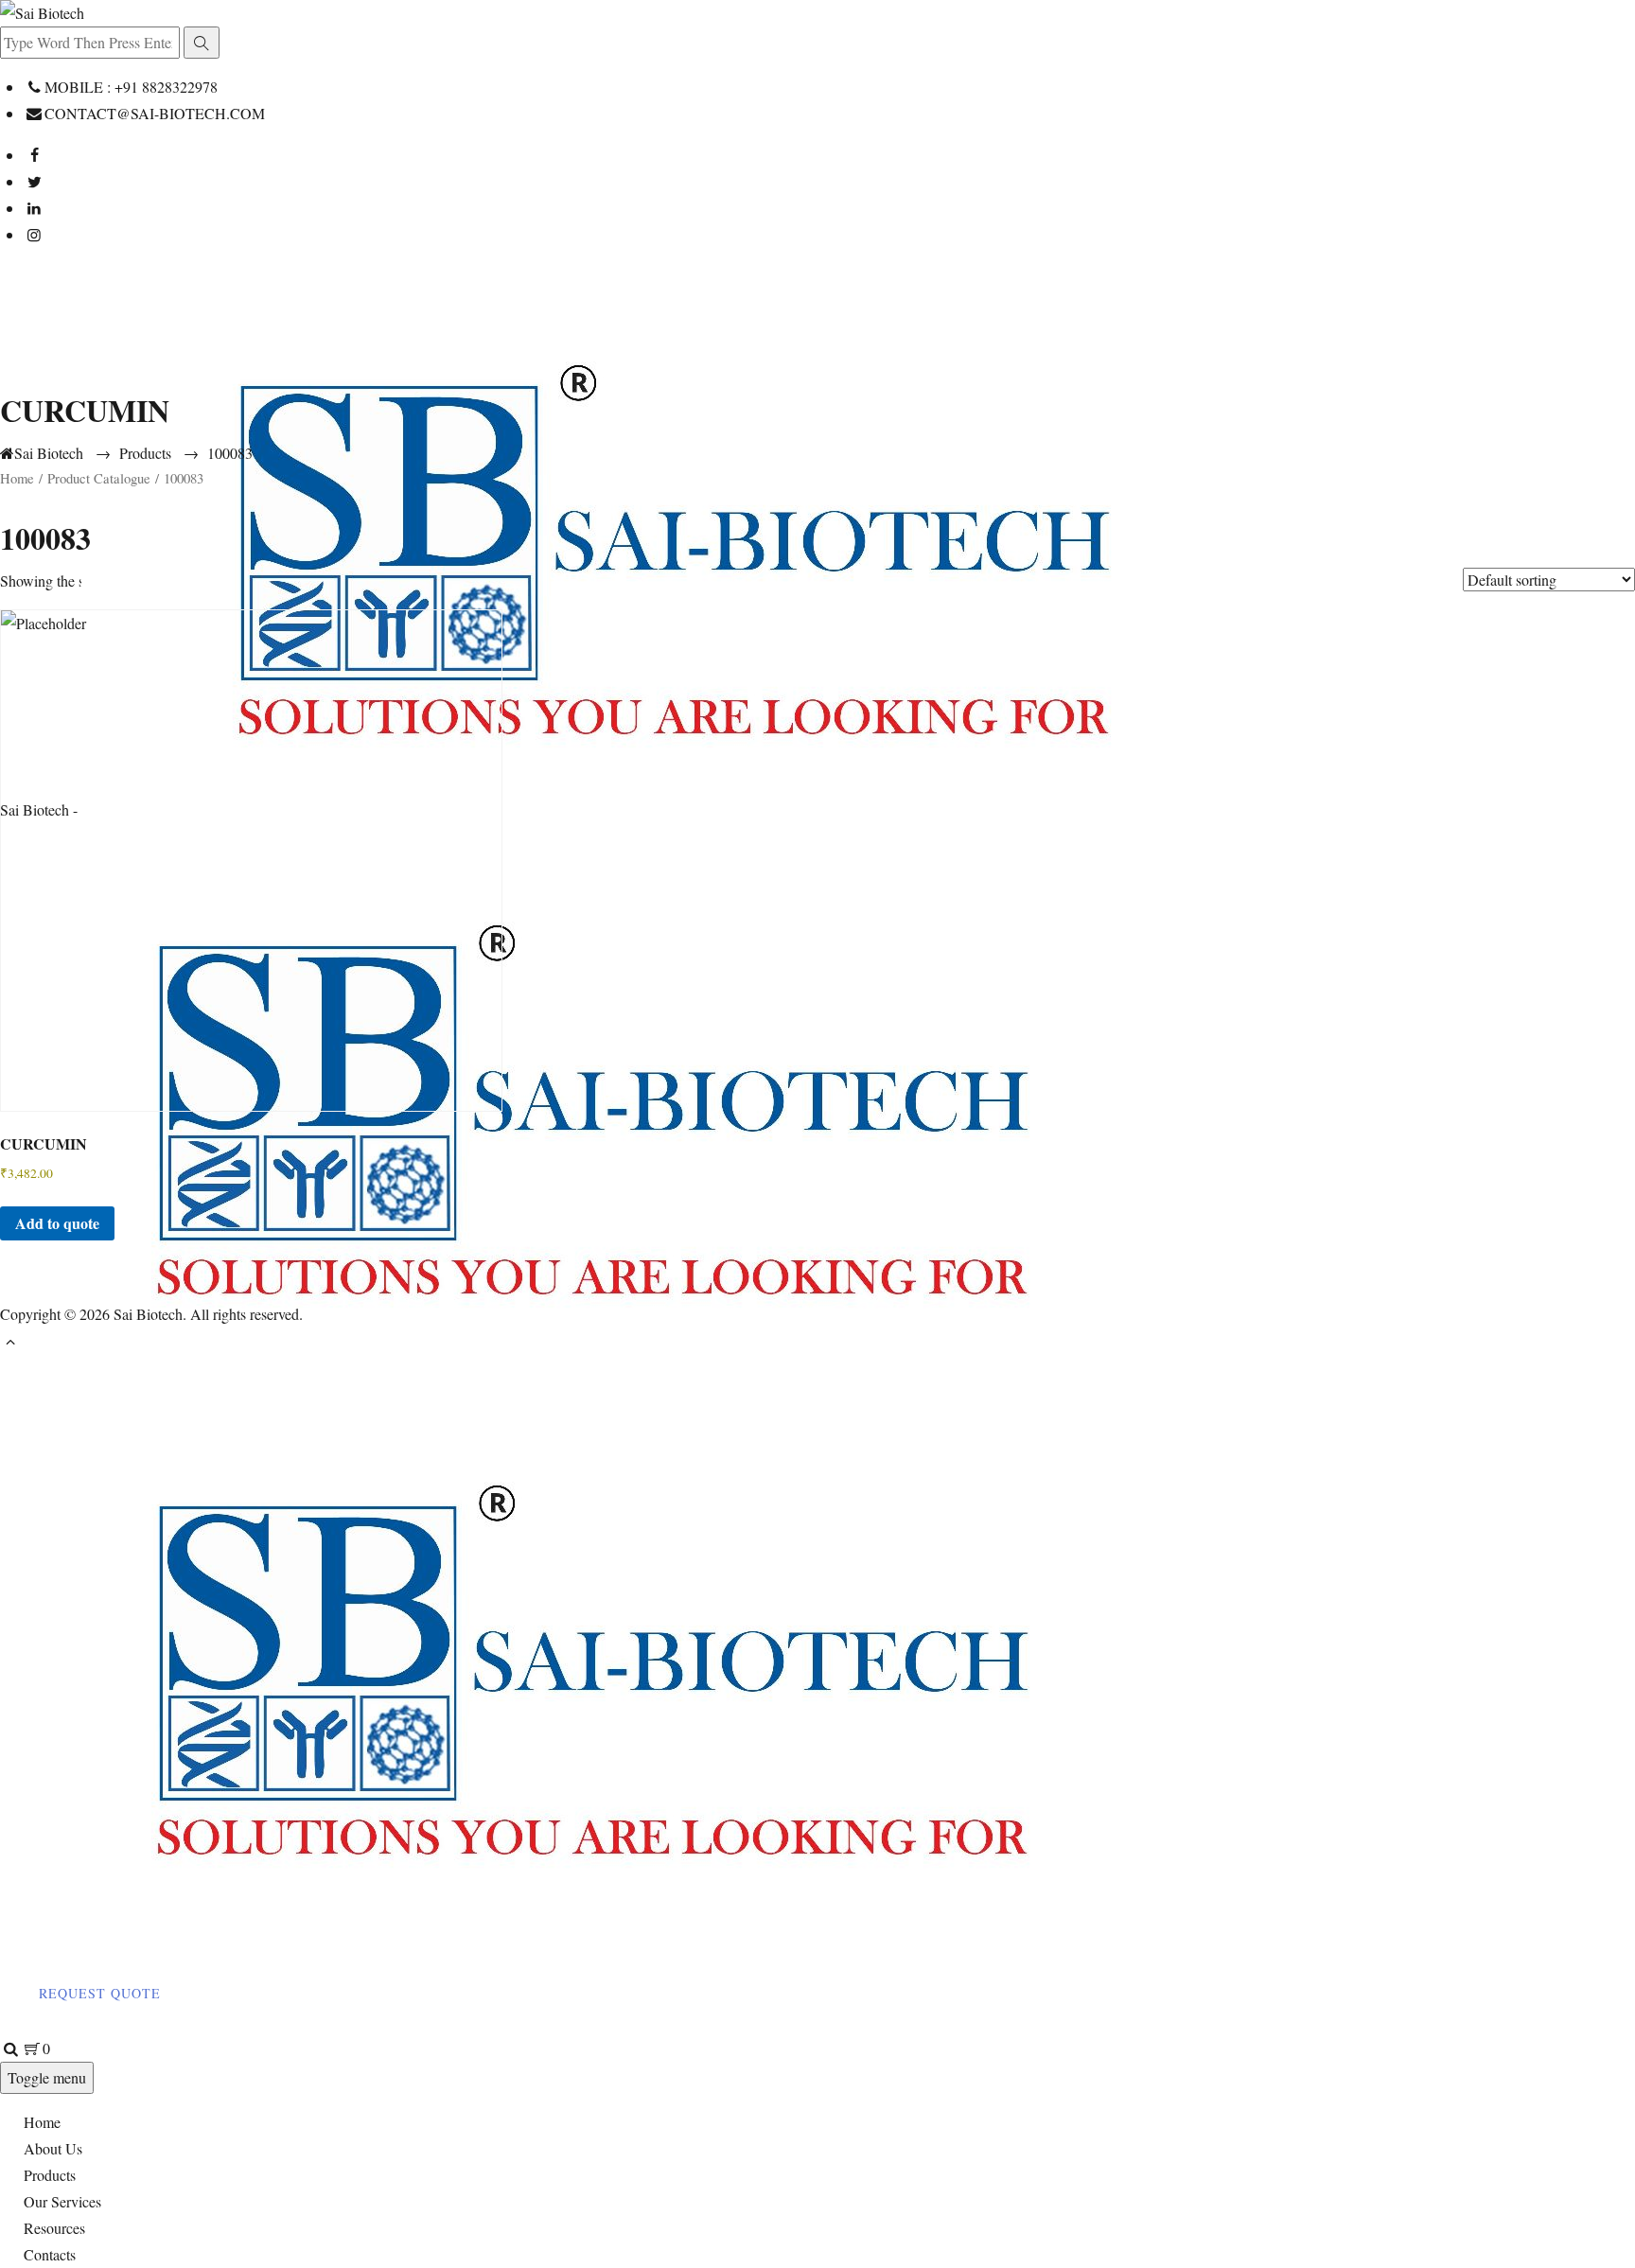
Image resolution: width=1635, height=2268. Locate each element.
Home (42, 2122)
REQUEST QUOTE (100, 1993)
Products (50, 2175)
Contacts (50, 2254)
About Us (53, 2148)
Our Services (62, 2201)
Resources (54, 2228)
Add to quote (57, 1223)
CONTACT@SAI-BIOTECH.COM (155, 113)
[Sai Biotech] (646, 1370)
